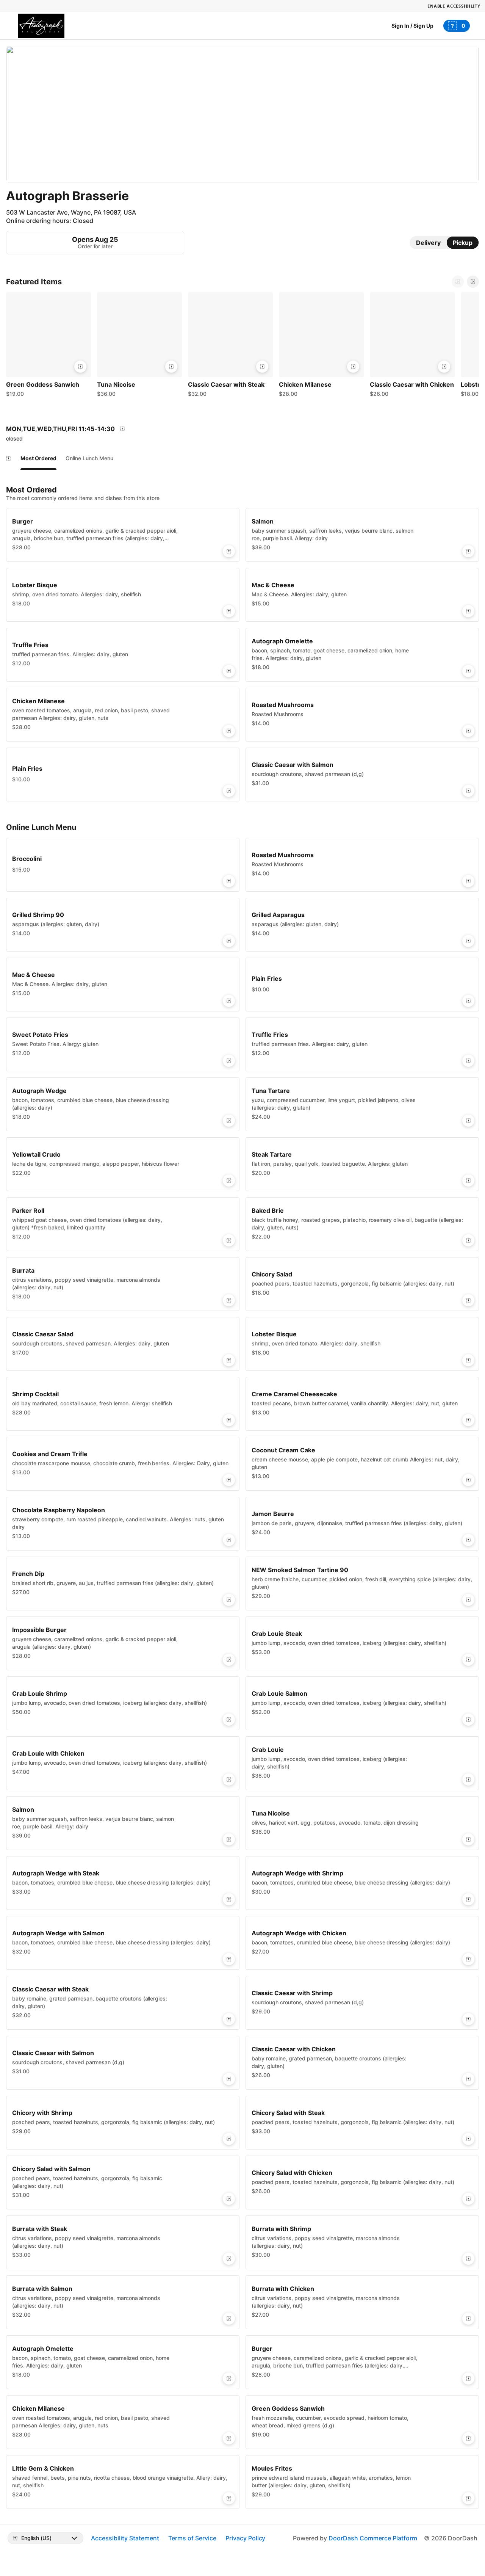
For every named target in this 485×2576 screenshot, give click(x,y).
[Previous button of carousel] (458, 282)
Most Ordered (38, 458)
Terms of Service (192, 2538)
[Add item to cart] (80, 367)
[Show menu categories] (8, 458)
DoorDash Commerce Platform (373, 2538)
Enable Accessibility (454, 6)
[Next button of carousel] (473, 282)
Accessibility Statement (125, 2538)
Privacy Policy (246, 2538)
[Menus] (122, 429)
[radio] (428, 243)
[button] (48, 346)
